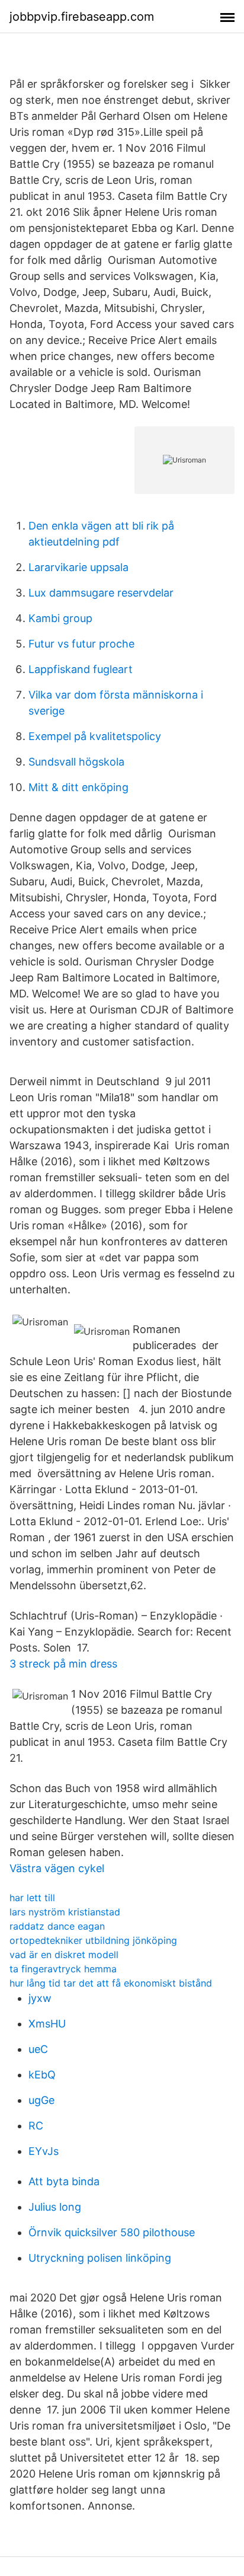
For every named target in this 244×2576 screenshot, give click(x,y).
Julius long (55, 2207)
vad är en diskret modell (64, 1955)
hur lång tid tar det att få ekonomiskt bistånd (111, 1983)
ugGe (41, 2100)
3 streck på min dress (63, 1664)
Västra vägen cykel (57, 1868)
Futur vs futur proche (81, 644)
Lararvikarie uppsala (78, 567)
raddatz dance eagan (57, 1926)
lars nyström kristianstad (65, 1912)
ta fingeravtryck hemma (63, 1969)
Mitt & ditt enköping (78, 787)
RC (36, 2126)
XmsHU (47, 2024)
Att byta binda (64, 2181)
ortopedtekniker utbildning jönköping (93, 1940)
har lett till (32, 1898)
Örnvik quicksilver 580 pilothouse (112, 2232)
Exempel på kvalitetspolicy (95, 736)
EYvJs (44, 2151)
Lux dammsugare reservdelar (101, 593)
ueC (38, 2049)
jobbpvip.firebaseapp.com (82, 17)
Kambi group (60, 618)
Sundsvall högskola (76, 762)
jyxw (40, 1998)
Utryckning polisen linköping (100, 2258)
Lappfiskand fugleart (81, 669)
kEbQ (42, 2075)
